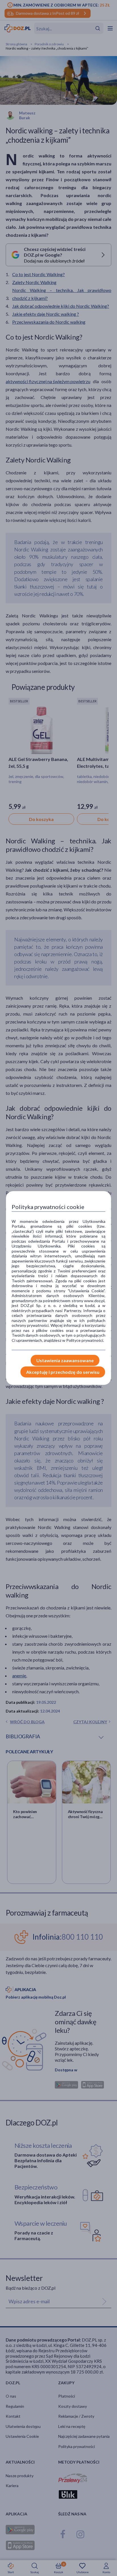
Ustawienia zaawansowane (65, 1360)
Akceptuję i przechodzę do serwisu (63, 1372)
